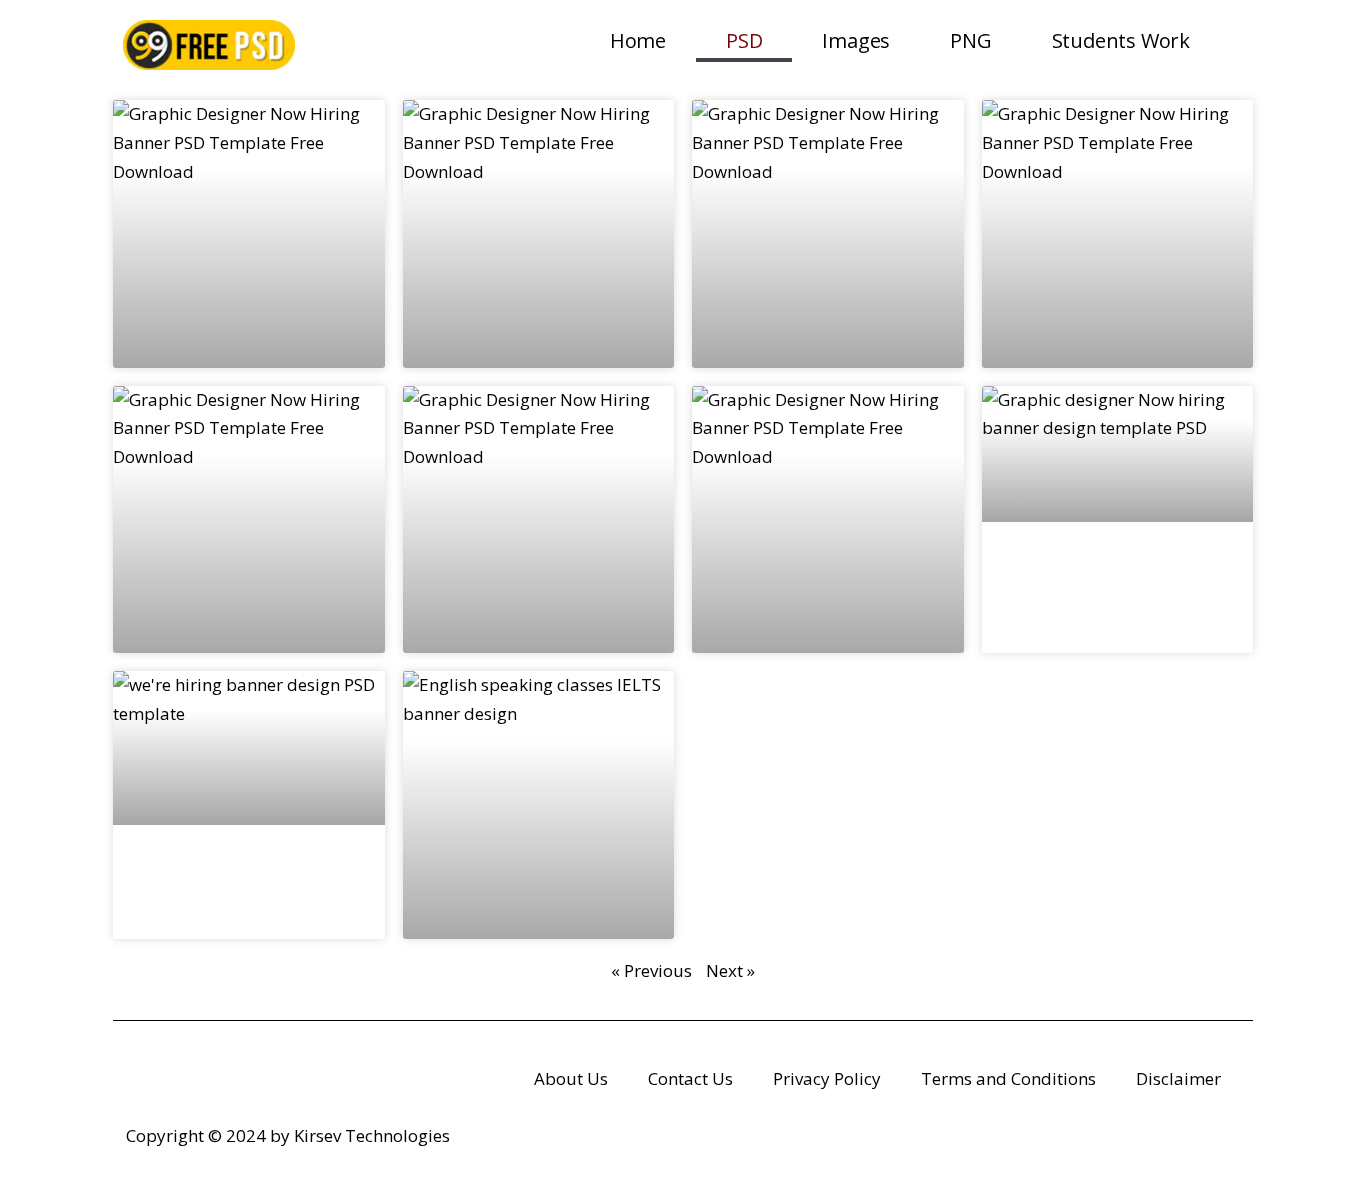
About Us (571, 1078)
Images (856, 40)
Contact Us (690, 1078)
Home (638, 40)
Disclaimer (1178, 1078)
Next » (730, 970)
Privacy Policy (827, 1078)
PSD (744, 40)
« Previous (651, 970)
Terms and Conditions (1008, 1078)
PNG (970, 40)
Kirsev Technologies (372, 1135)
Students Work (1121, 40)
